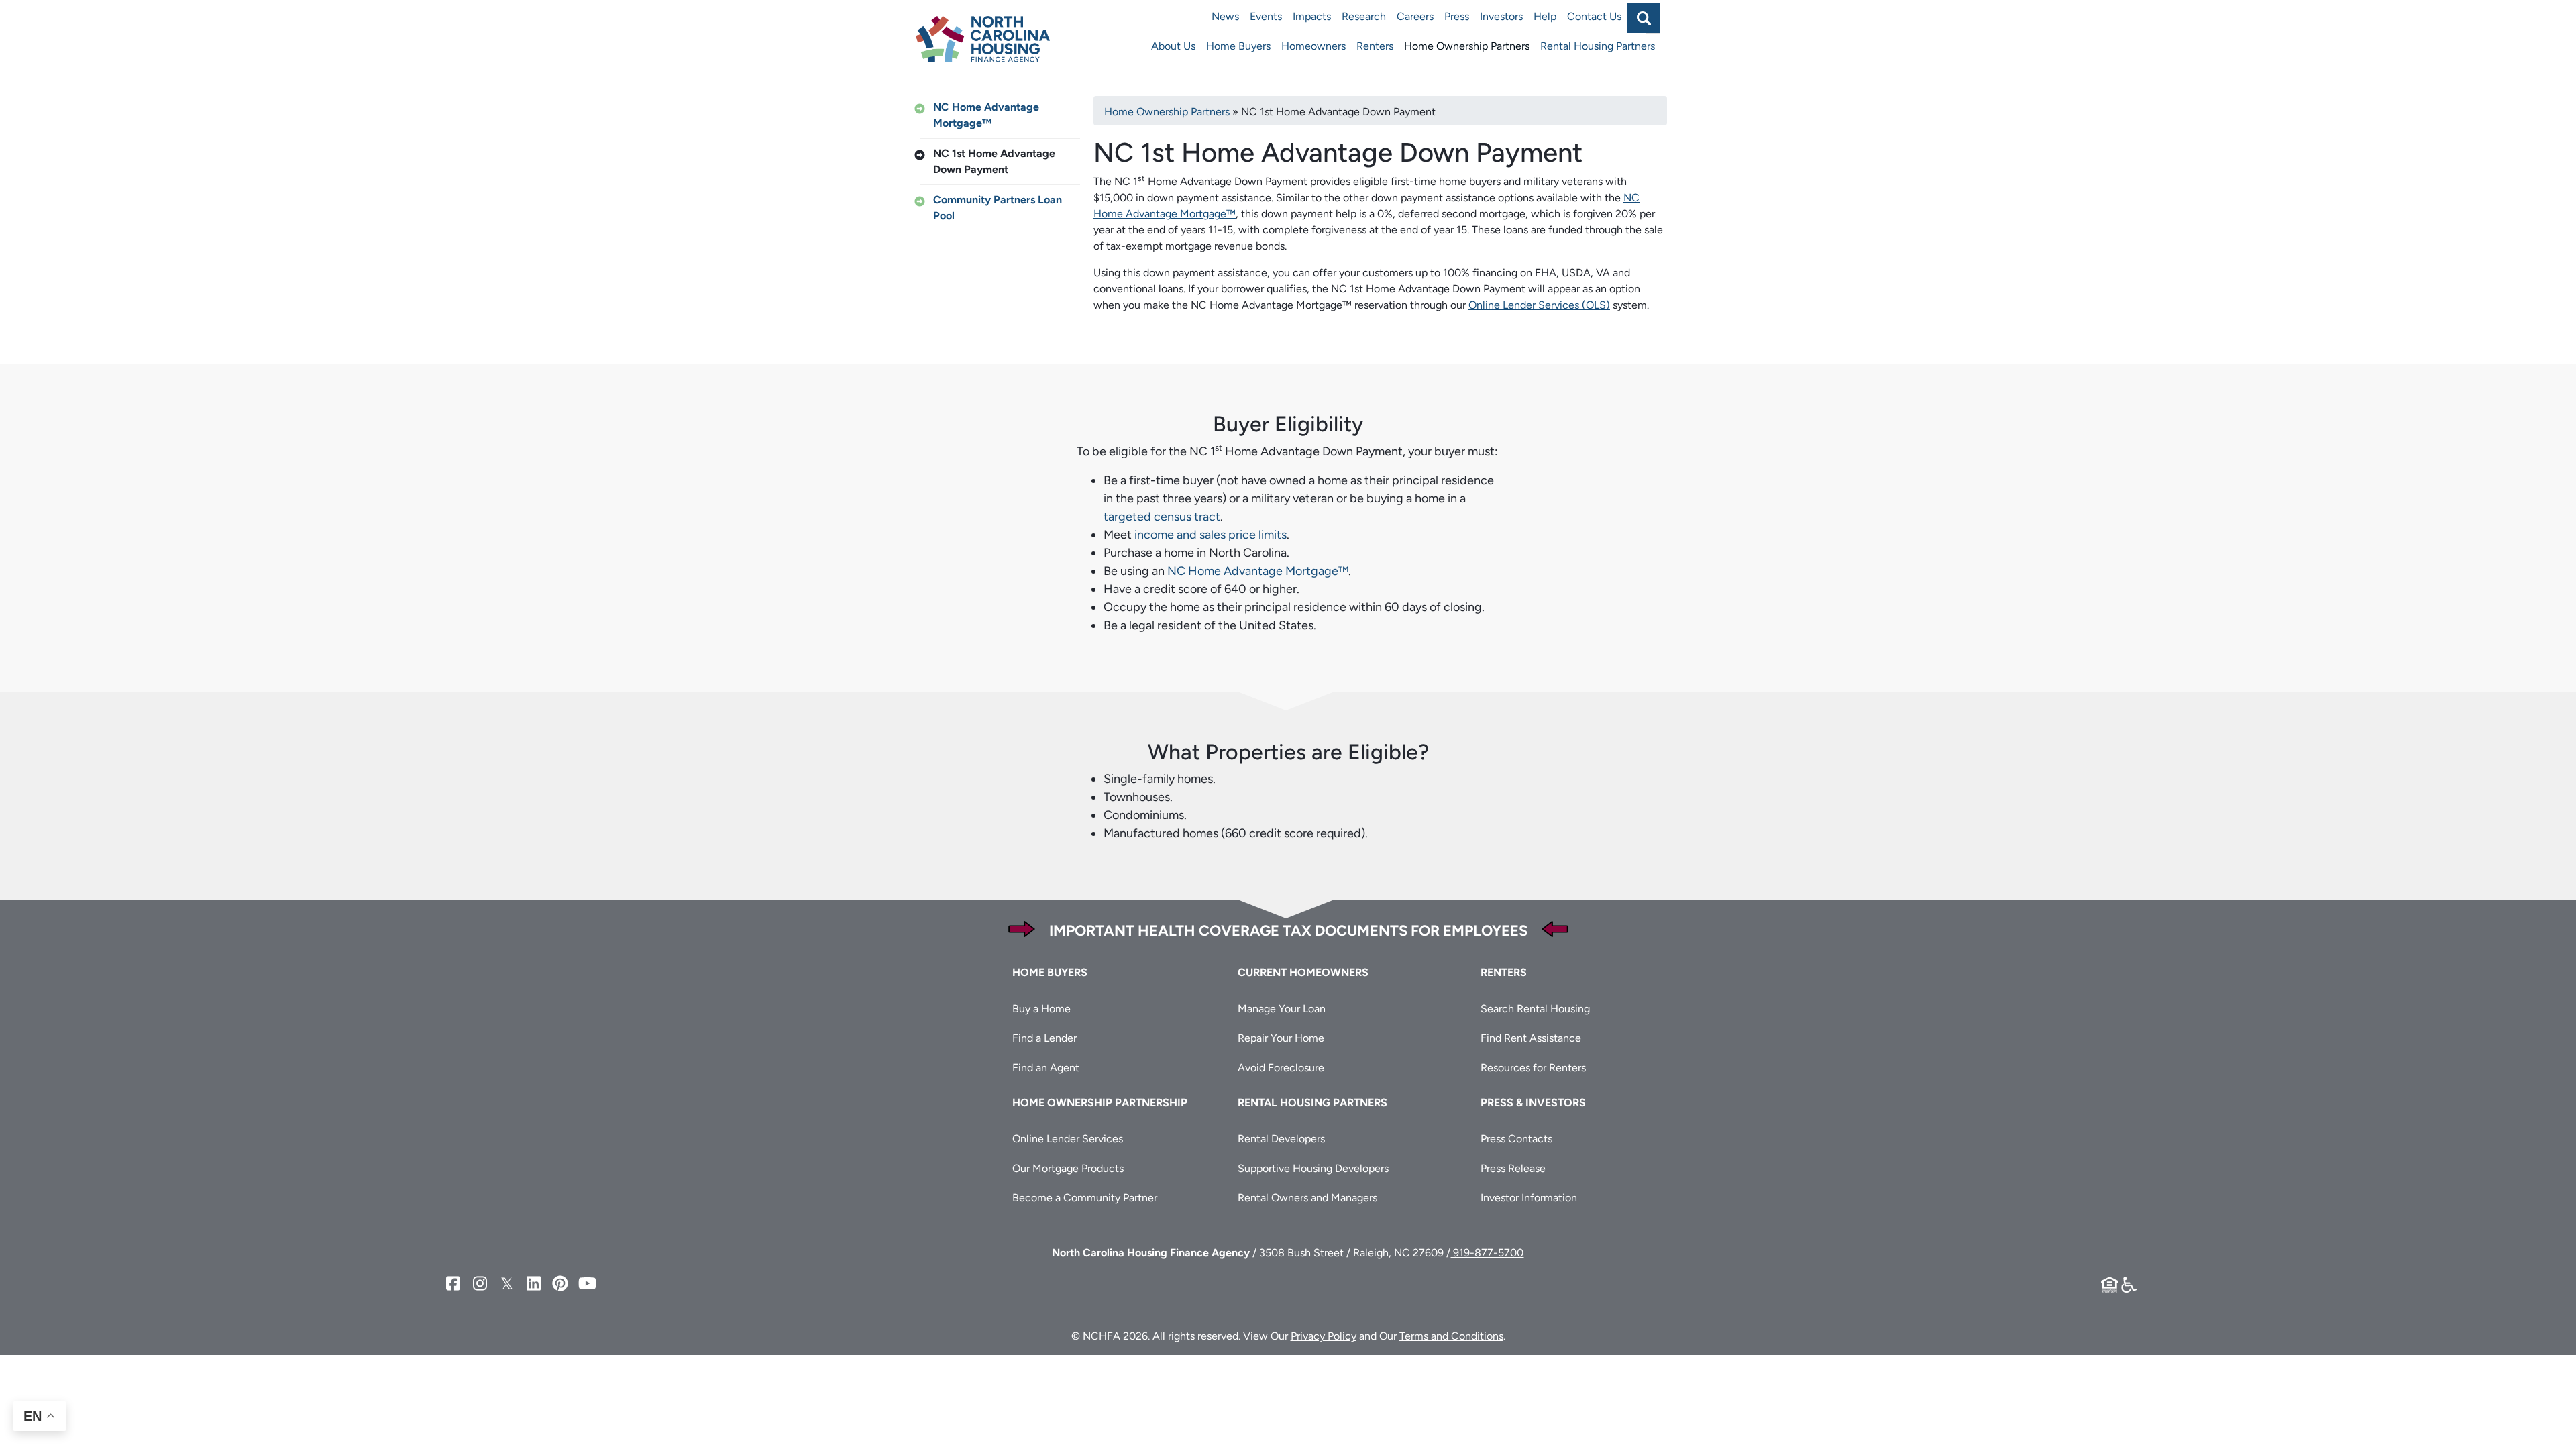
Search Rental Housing (1535, 1009)
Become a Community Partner (1085, 1198)
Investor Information (1529, 1198)
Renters (1375, 46)
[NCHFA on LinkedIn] (533, 1284)
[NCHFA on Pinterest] (560, 1284)
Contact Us (1594, 16)
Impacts (1312, 16)
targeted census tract (1162, 517)
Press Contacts (1516, 1139)
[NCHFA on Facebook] (453, 1284)
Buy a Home (1041, 1009)
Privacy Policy (1324, 1336)
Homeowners (1313, 46)
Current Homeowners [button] (1303, 972)
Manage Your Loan (1282, 1009)
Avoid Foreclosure (1281, 1068)
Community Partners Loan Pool (998, 208)
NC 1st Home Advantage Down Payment (994, 161)
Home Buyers (1238, 46)
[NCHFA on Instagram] (480, 1284)
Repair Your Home (1281, 1038)
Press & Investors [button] (1533, 1103)
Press (1457, 16)
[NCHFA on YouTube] (587, 1284)
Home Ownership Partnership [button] (1100, 1103)
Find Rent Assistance (1531, 1038)
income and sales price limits (1211, 535)
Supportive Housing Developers (1313, 1168)
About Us (1173, 46)
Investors (1501, 16)
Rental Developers (1281, 1139)
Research (1364, 16)
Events (1266, 16)
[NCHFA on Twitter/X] (506, 1284)
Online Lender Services (1068, 1139)
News (1225, 16)
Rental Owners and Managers (1307, 1198)
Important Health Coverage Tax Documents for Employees (1288, 931)
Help (1545, 16)
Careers (1415, 16)
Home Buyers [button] (1050, 972)
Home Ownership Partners (1467, 46)
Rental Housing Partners (1598, 46)
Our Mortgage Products (1068, 1168)
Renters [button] (1504, 972)
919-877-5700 (1487, 1253)
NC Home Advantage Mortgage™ (986, 115)
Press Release (1513, 1168)
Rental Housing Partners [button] (1312, 1103)
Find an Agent (1046, 1068)
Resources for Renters (1533, 1068)
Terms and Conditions (1451, 1336)
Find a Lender (1044, 1038)
